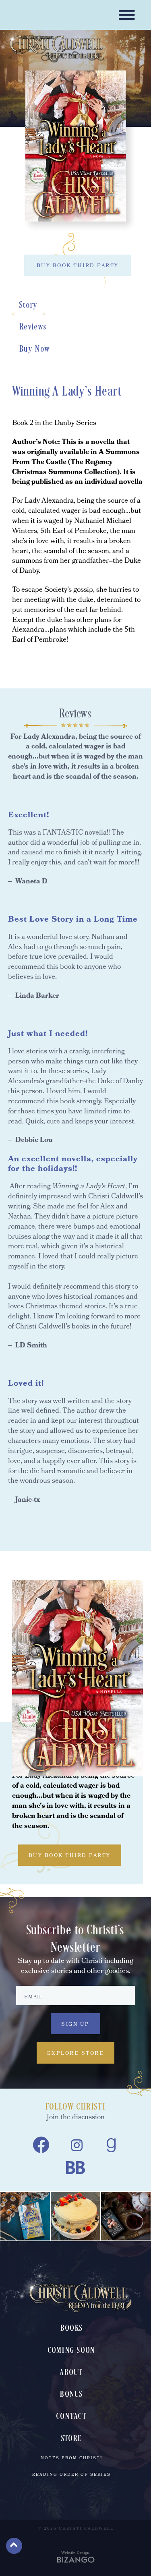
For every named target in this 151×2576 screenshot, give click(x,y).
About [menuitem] (71, 2373)
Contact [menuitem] (71, 2417)
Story (29, 305)
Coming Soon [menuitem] (72, 2351)
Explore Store (76, 2054)
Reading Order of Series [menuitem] (71, 2475)
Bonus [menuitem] (71, 2395)
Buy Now (35, 349)
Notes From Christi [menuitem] (72, 2458)
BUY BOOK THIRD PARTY (78, 266)
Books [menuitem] (71, 2328)
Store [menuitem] (71, 2439)
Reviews (33, 327)
